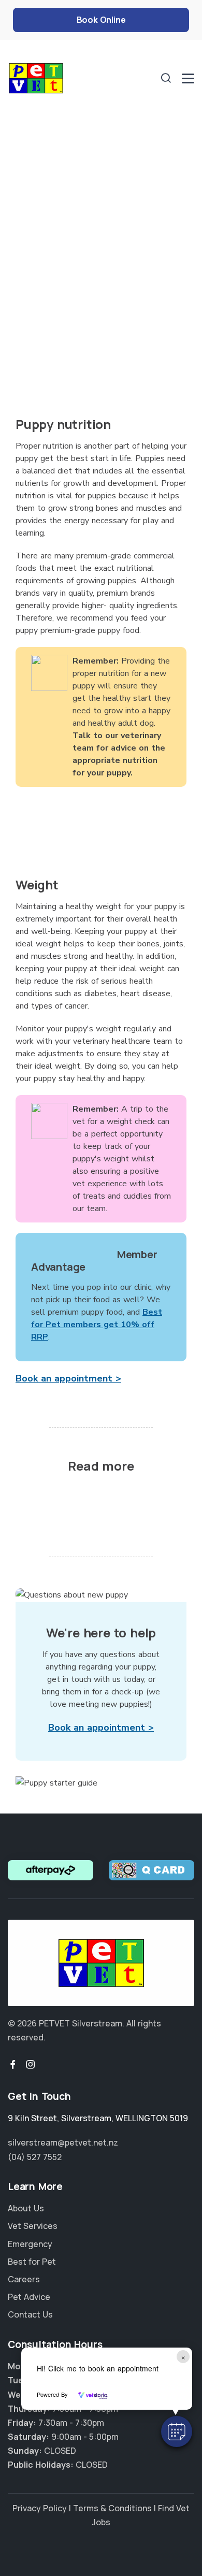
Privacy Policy (40, 2508)
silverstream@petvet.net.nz (63, 2142)
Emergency (30, 2244)
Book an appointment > (68, 1378)
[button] (177, 2431)
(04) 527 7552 (35, 2157)
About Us (26, 2208)
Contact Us (30, 2314)
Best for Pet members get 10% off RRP (97, 1325)
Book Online (101, 20)
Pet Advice (29, 2297)
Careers (24, 2279)
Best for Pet (32, 2262)
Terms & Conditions (112, 2508)
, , (98, 2118)
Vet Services (33, 2226)
